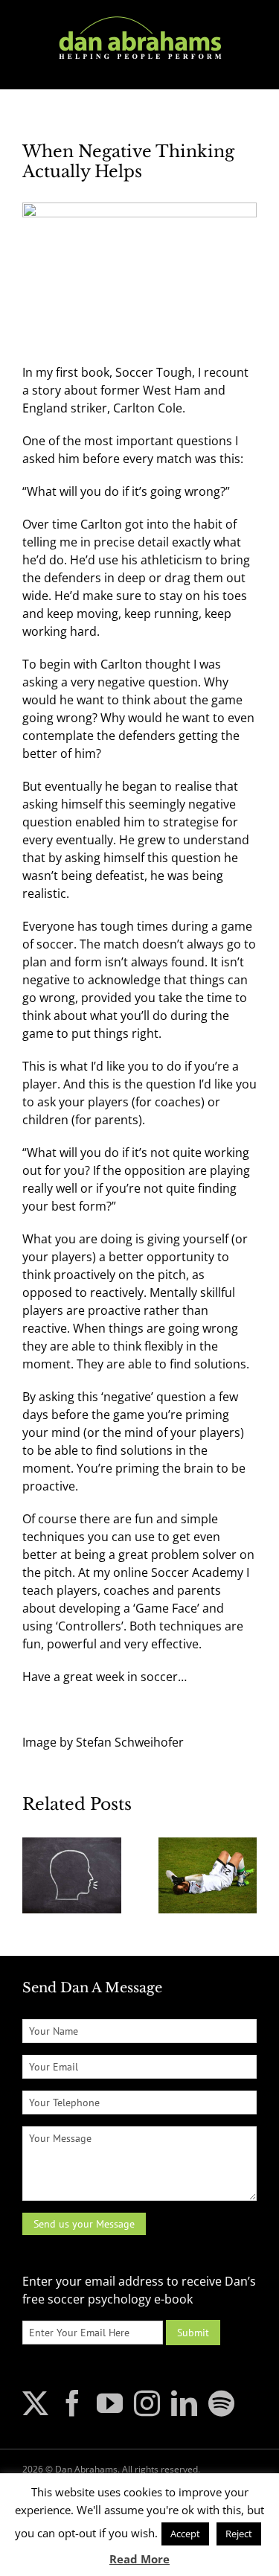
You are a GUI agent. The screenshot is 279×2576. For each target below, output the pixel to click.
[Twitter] (35, 2403)
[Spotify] (221, 2403)
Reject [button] (239, 2534)
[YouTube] (110, 2403)
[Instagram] (147, 2403)
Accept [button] (185, 2534)
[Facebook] (73, 2403)
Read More (139, 2559)
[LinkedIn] (184, 2403)
